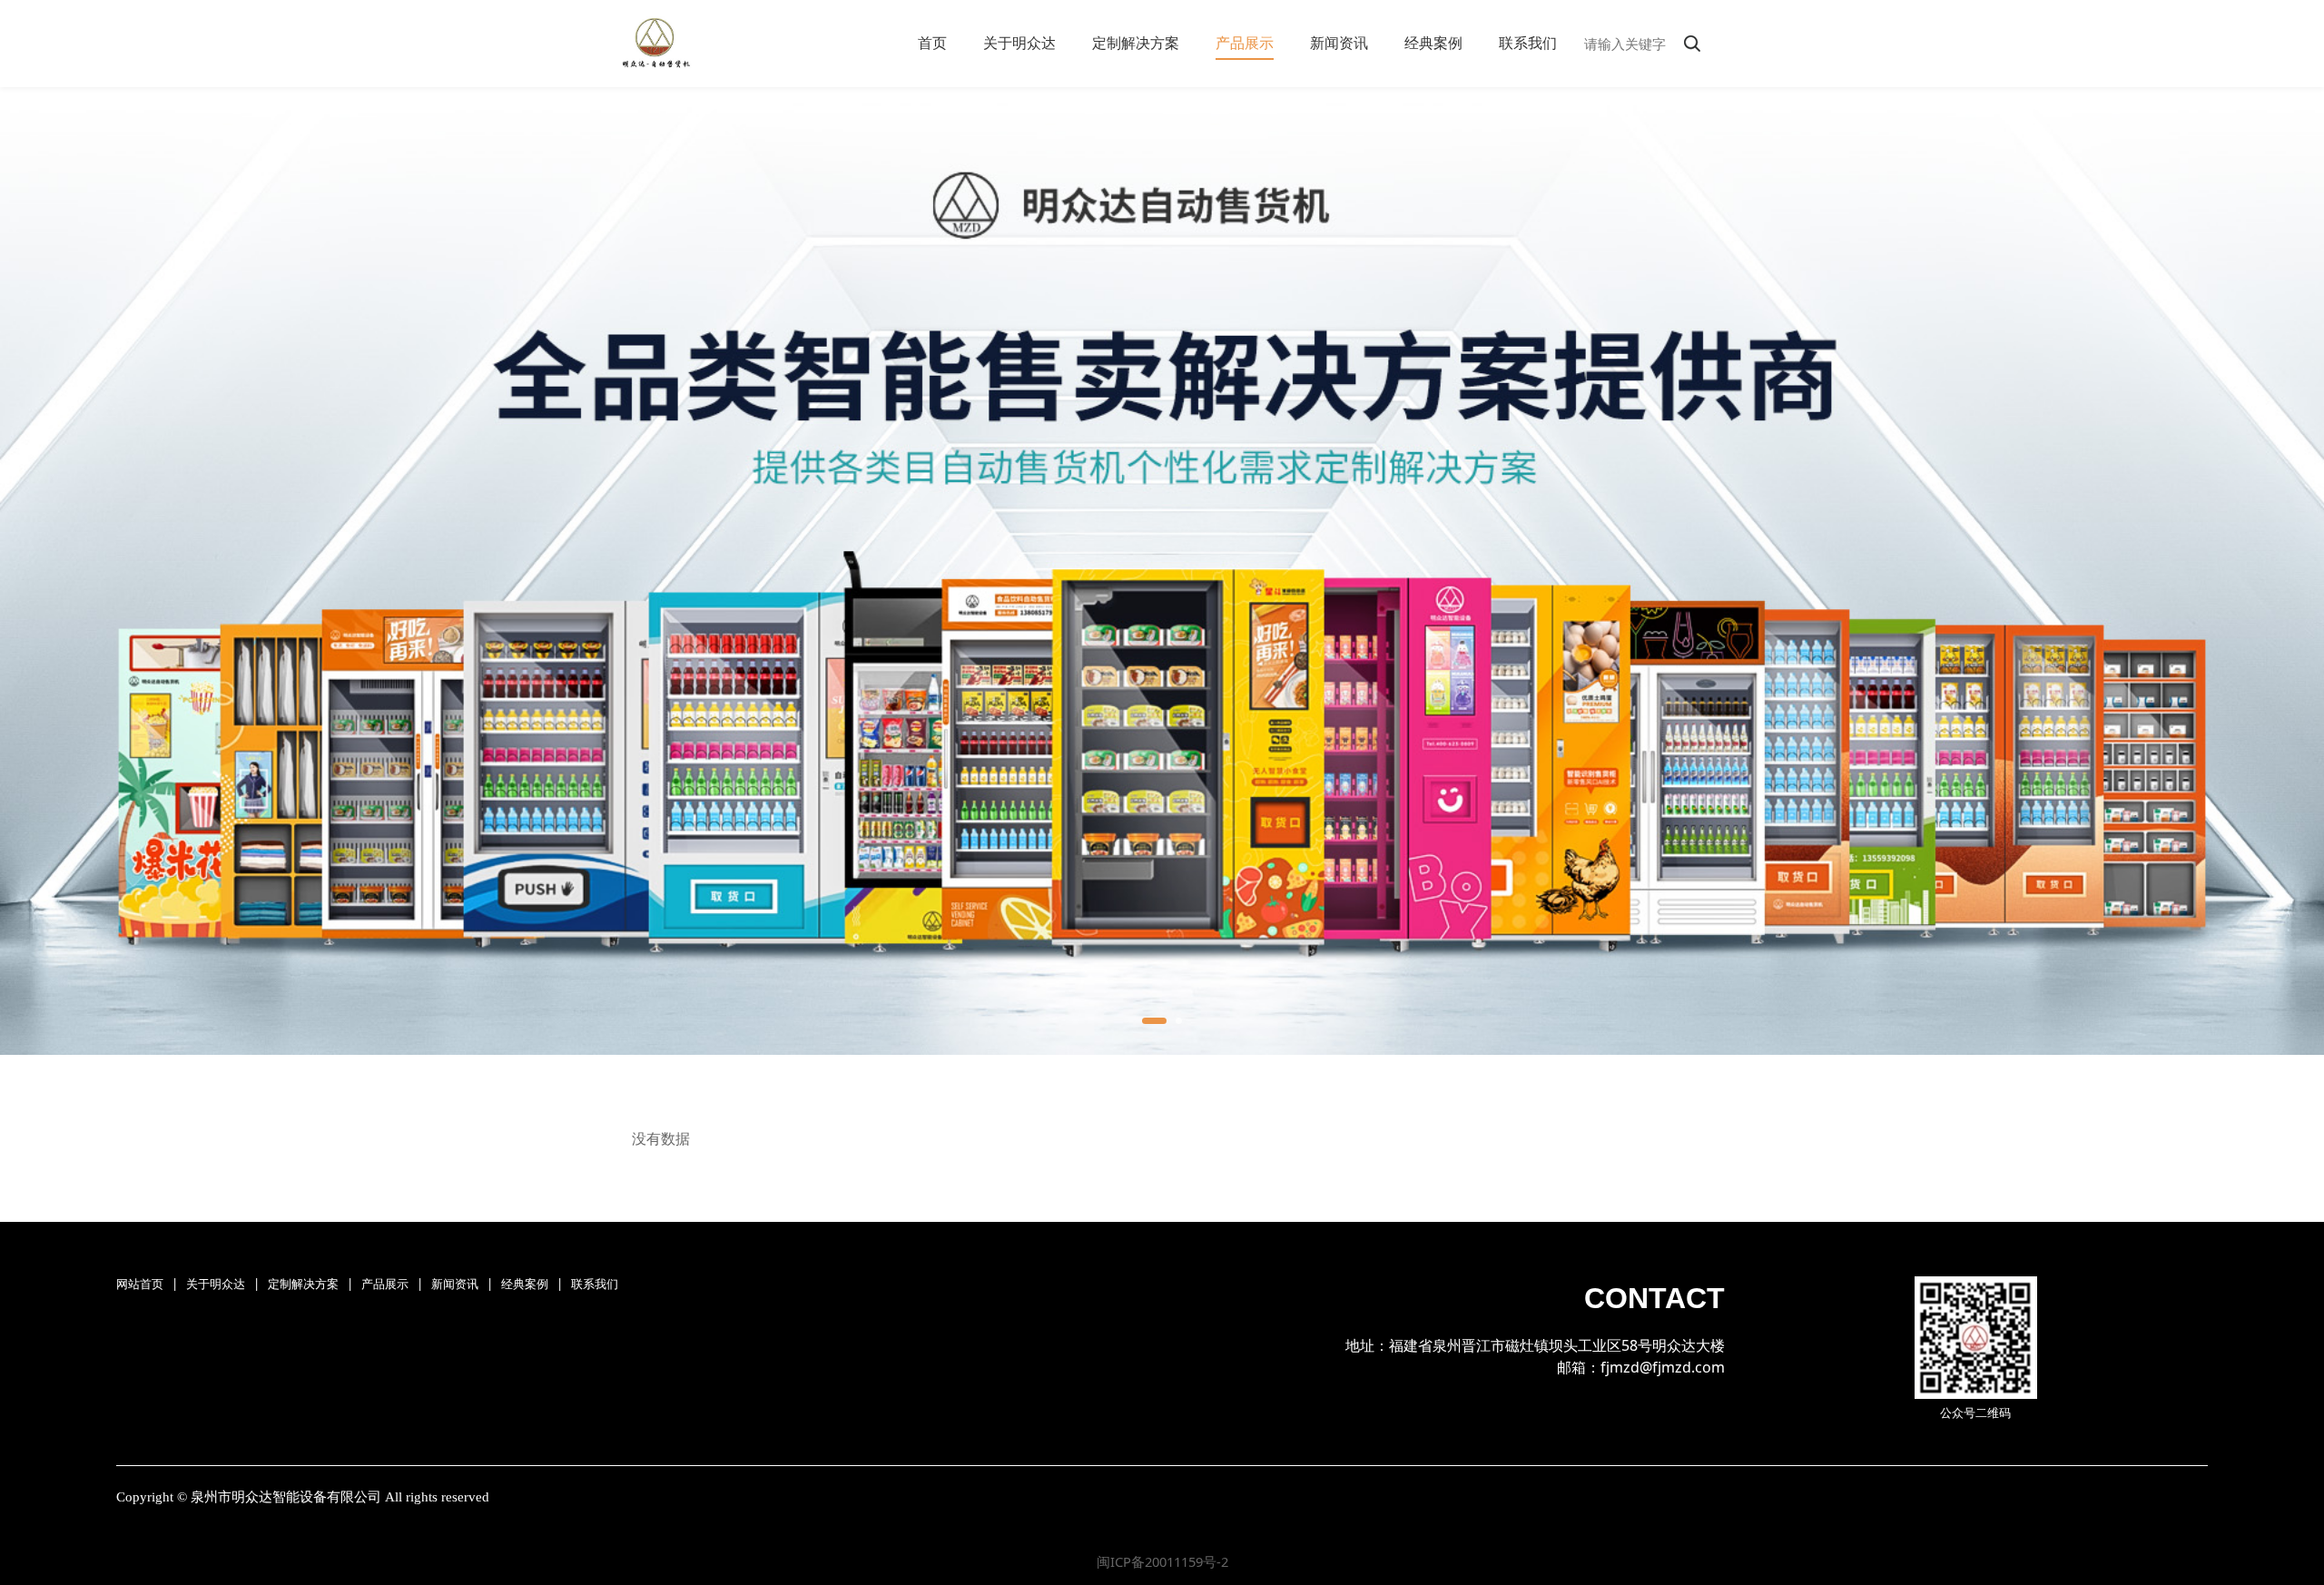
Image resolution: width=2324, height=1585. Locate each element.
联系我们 (1528, 43)
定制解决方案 (1136, 43)
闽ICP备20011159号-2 (1162, 1561)
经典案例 (1433, 43)
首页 (932, 43)
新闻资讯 (1339, 43)
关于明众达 (1019, 43)
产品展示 (1245, 43)
